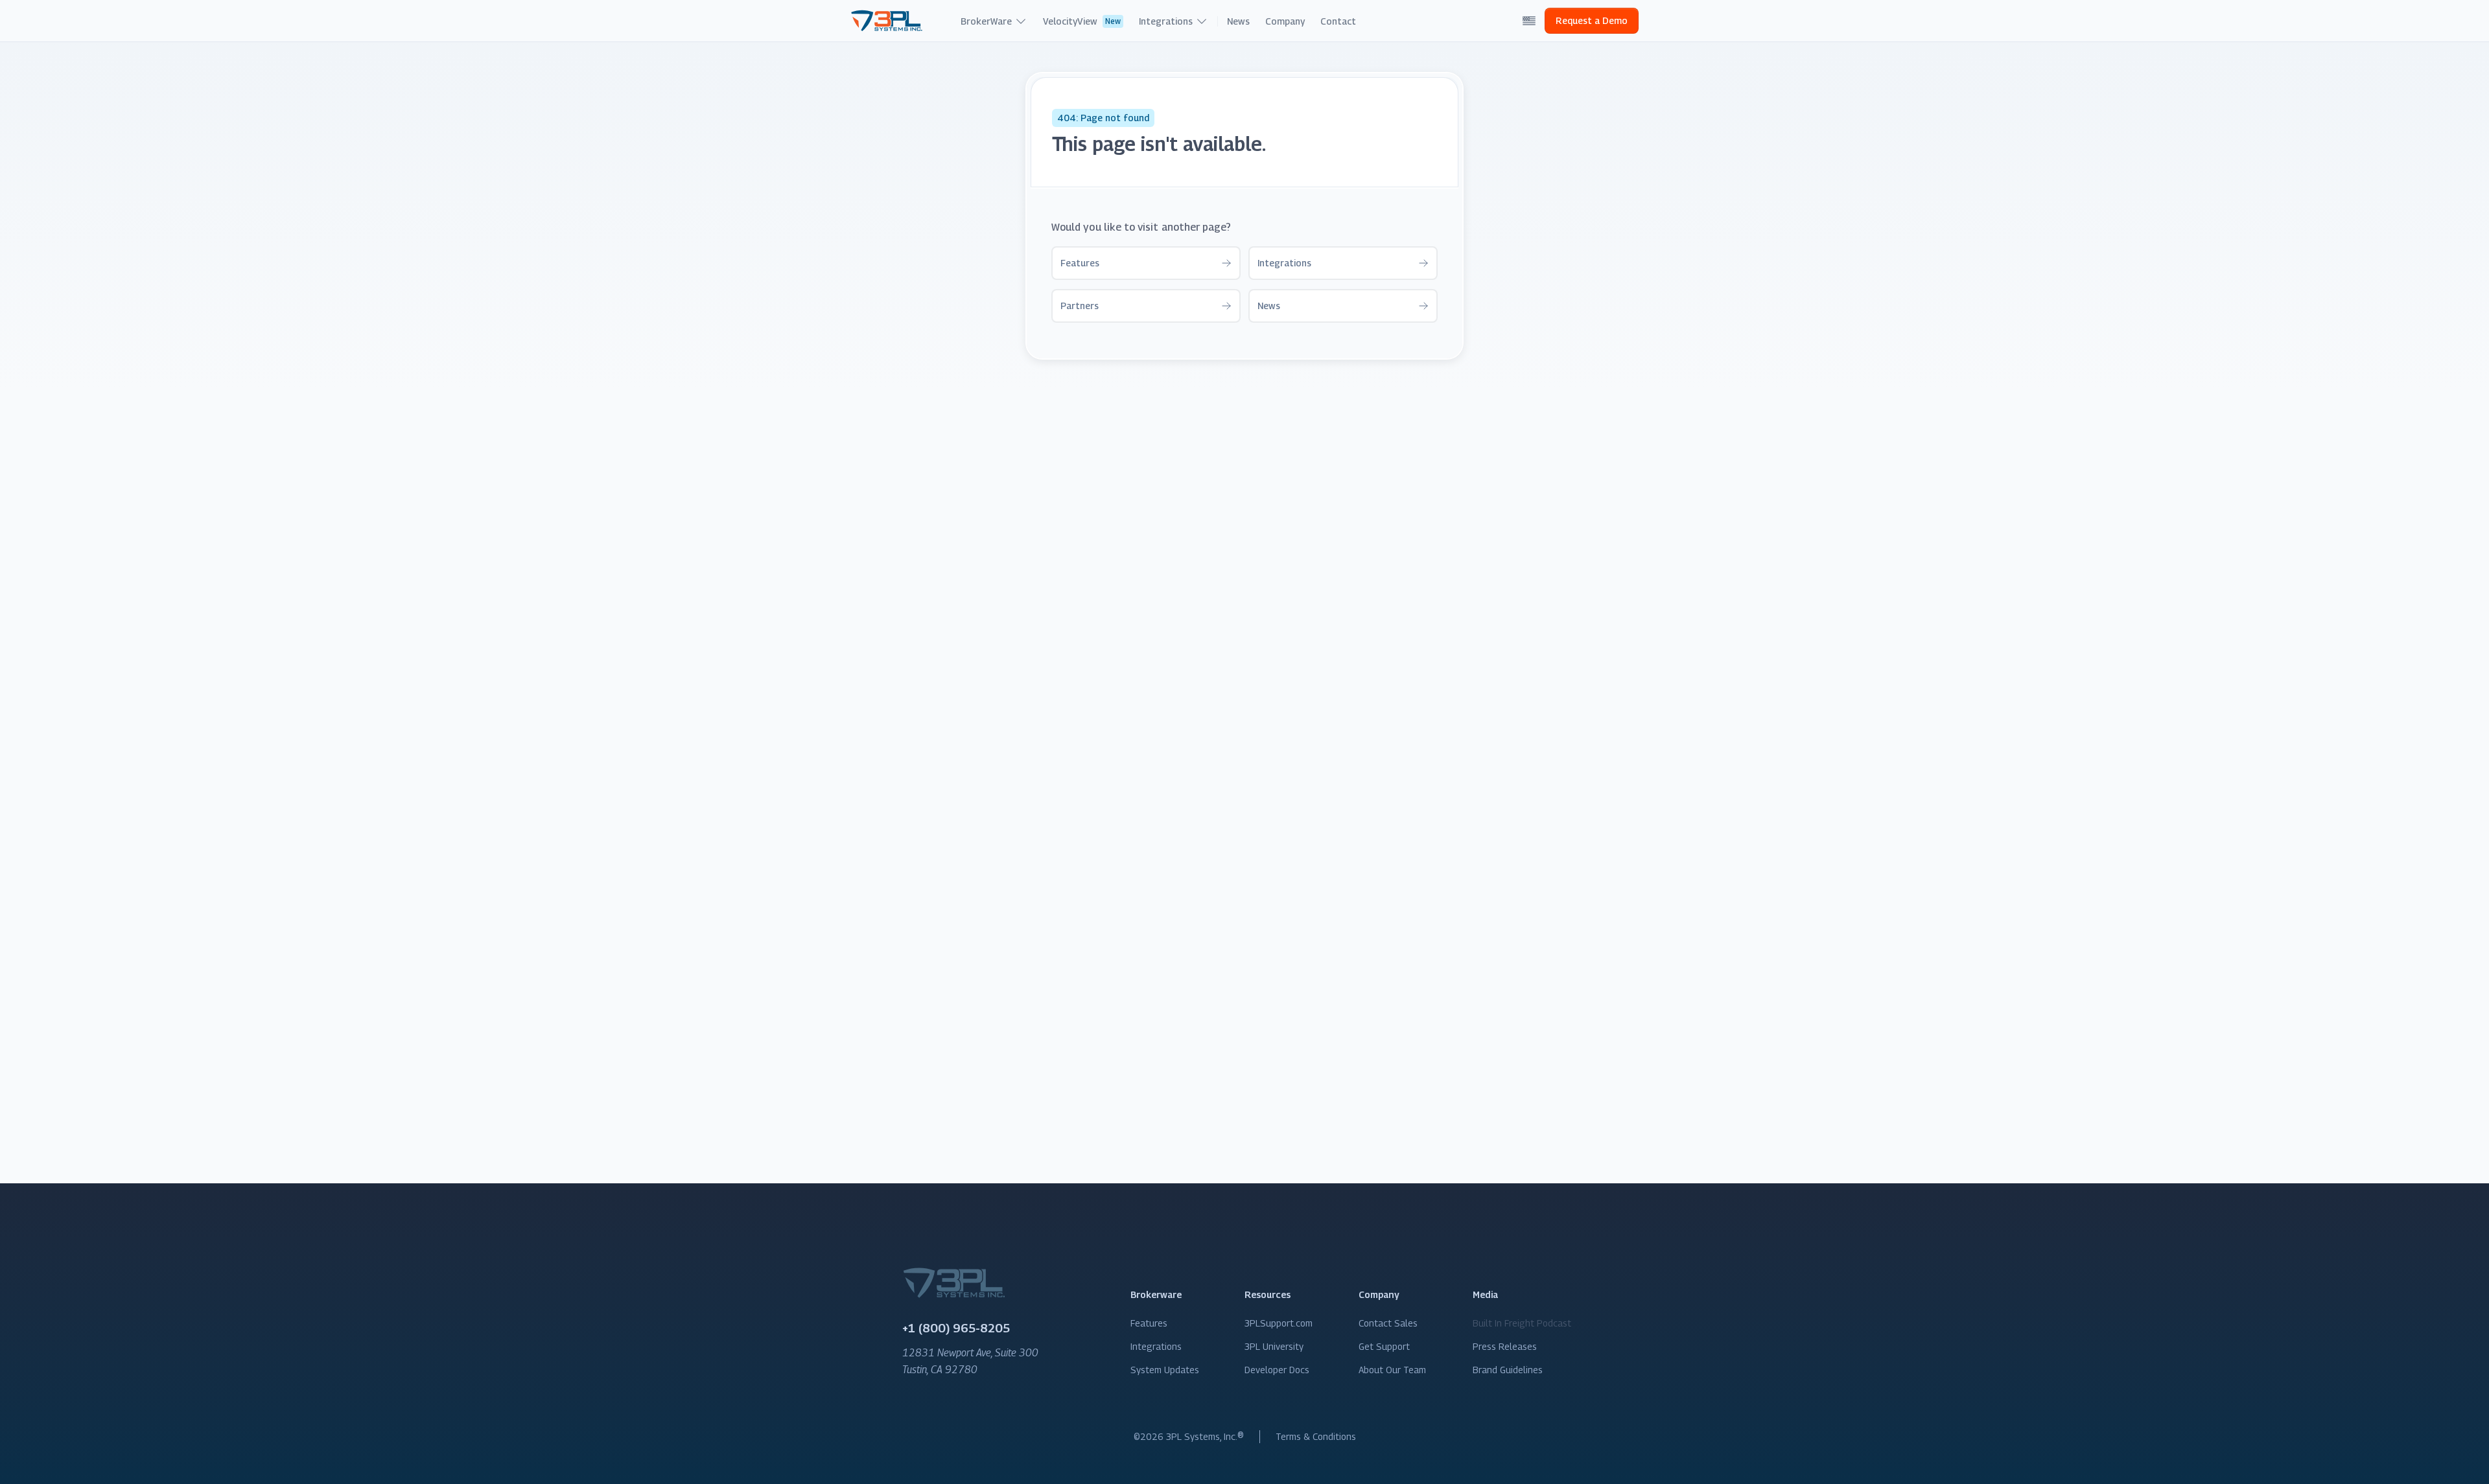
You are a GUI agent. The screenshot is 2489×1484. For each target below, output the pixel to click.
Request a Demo (1592, 20)
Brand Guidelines (1508, 1370)
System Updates (1165, 1370)
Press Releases (1505, 1346)
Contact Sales (1388, 1323)
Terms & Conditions (1316, 1436)
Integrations (1156, 1346)
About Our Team (1392, 1370)
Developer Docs (1277, 1370)
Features (1149, 1323)
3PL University (1274, 1346)
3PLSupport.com (1279, 1323)
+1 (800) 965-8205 (956, 1328)
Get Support (1384, 1346)
